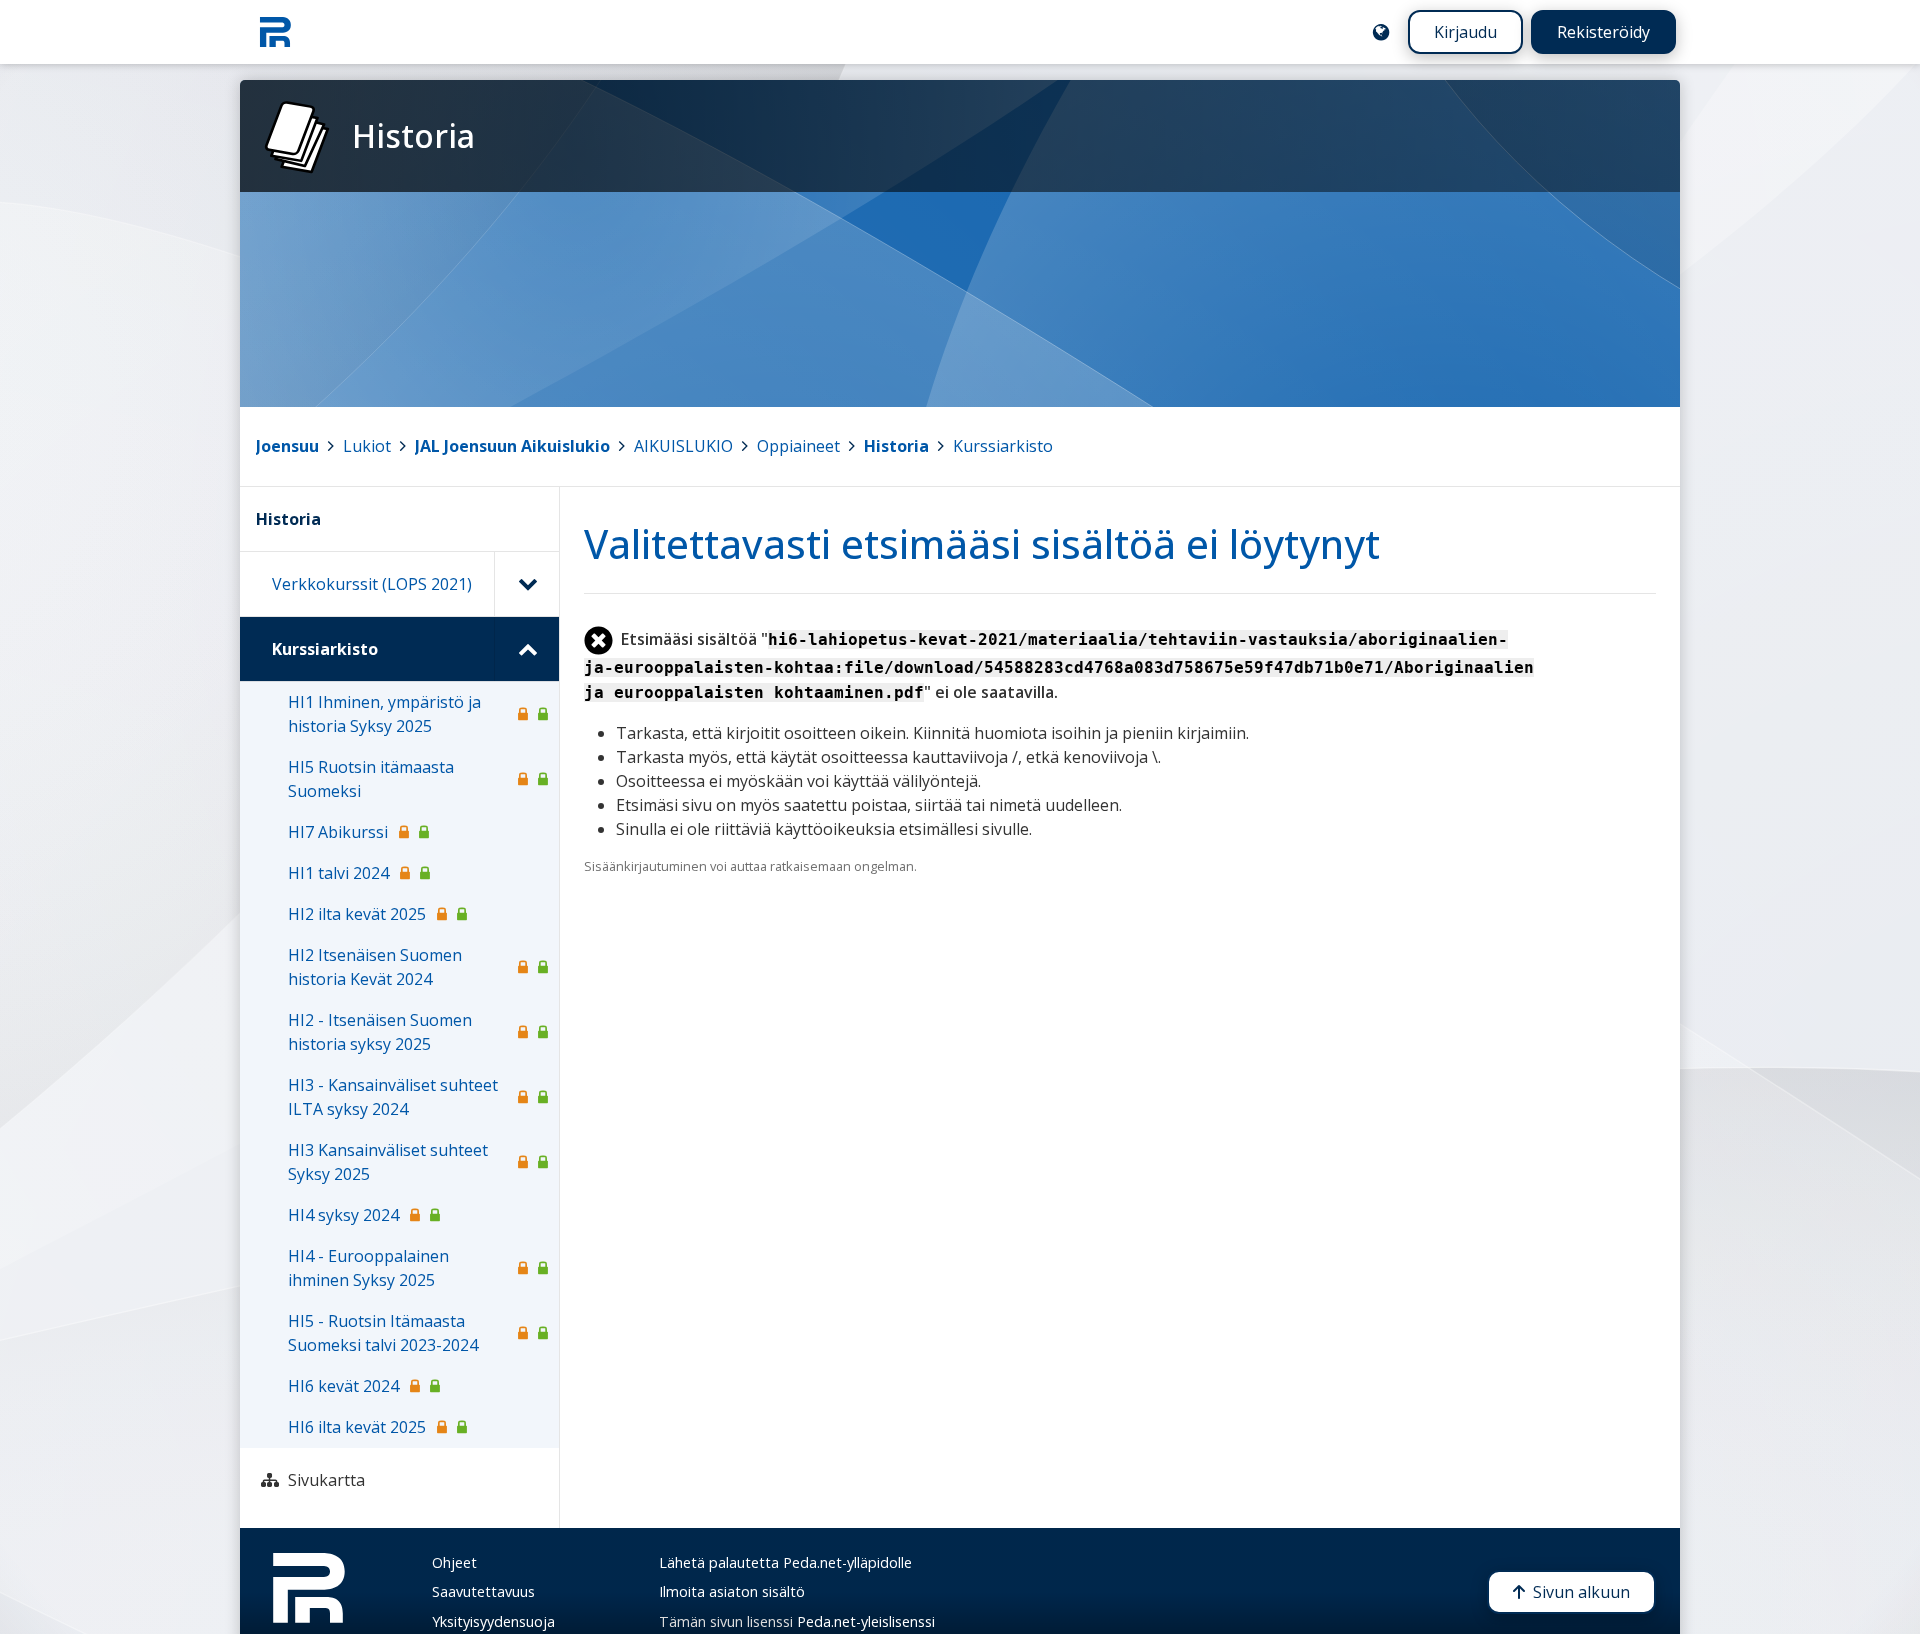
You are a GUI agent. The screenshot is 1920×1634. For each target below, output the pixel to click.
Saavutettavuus (483, 1591)
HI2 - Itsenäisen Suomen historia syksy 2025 (380, 1032)
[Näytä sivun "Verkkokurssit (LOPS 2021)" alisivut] (526, 584)
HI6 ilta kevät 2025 (357, 1427)
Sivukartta (326, 1480)
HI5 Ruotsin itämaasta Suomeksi (371, 779)
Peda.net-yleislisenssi (866, 1621)
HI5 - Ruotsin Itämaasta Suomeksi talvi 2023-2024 (383, 1333)
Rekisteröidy (1603, 32)
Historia (896, 446)
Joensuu (287, 446)
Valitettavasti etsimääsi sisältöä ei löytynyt (982, 543)
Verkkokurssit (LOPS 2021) (372, 584)
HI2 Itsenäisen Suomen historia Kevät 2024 (375, 967)
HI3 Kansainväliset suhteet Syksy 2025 (388, 1162)
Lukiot (367, 446)
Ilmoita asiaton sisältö (732, 1591)
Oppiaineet (798, 446)
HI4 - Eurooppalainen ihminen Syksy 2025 (368, 1268)
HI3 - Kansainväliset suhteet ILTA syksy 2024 (393, 1097)
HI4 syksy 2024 (343, 1215)
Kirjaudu (1465, 32)
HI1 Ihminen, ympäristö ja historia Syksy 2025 (384, 714)
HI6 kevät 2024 (343, 1386)
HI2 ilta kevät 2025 (357, 914)
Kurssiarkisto (1003, 446)
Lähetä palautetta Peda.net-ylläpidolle (785, 1562)
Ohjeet (454, 1562)
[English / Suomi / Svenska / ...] (1381, 32)
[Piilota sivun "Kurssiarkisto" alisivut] (526, 649)
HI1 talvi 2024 (338, 873)
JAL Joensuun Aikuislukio (512, 446)
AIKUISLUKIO (683, 446)
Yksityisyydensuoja (493, 1621)
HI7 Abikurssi (338, 832)
